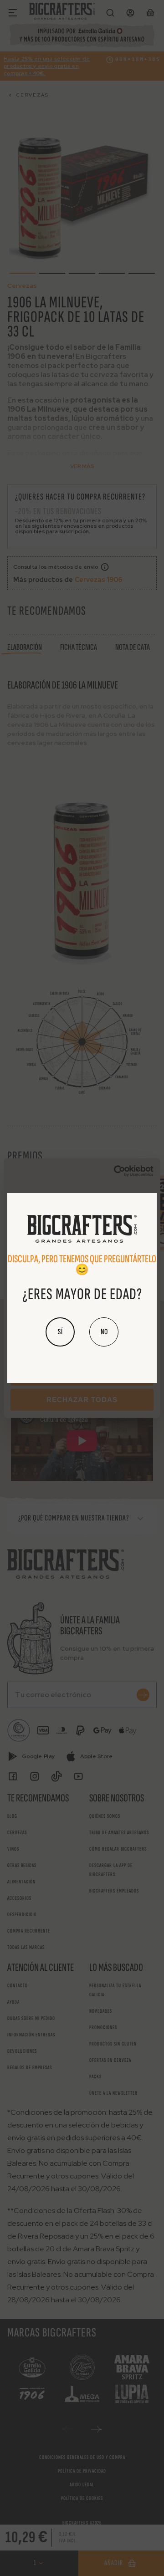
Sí (60, 1332)
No (104, 1332)
